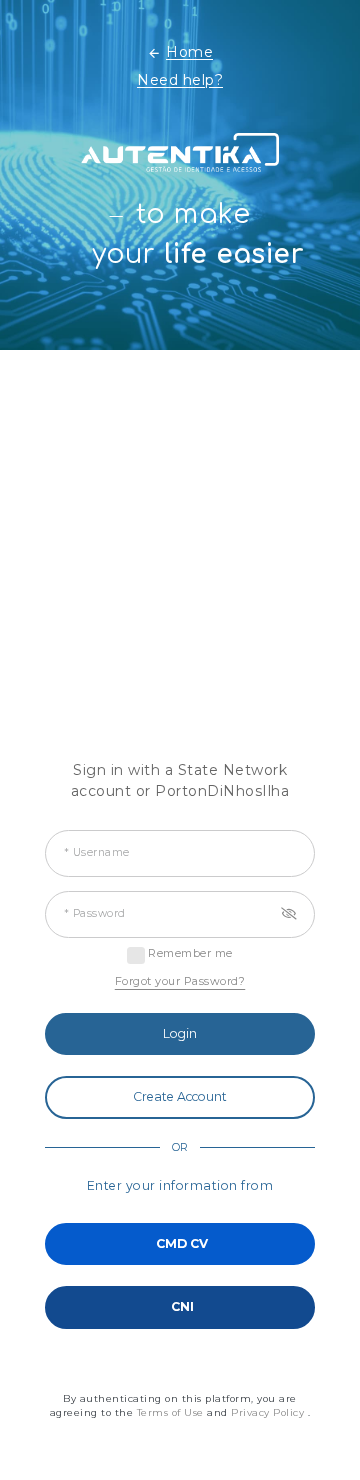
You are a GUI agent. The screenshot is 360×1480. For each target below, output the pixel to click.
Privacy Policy (269, 1412)
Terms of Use (172, 1412)
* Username (97, 852)
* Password (95, 913)
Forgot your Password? (180, 981)
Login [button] (180, 1033)
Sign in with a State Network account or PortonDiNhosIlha (180, 780)
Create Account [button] (180, 1096)
